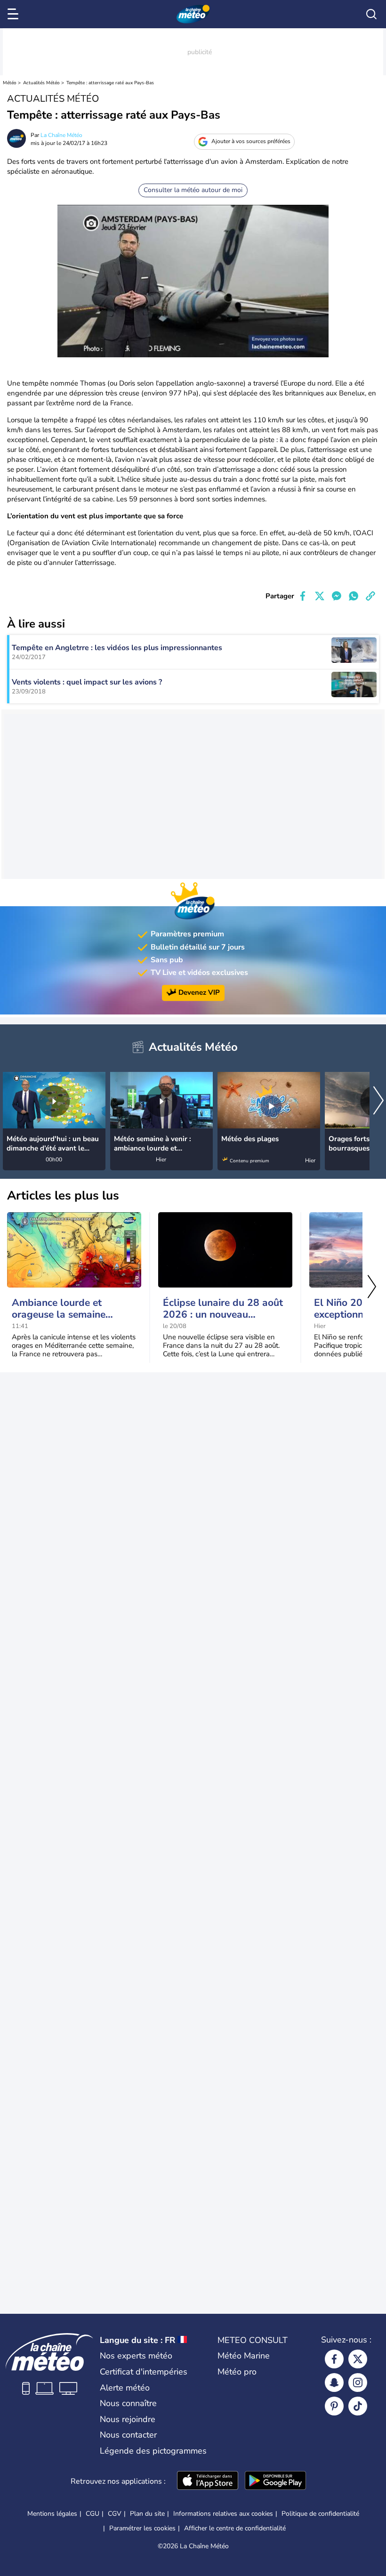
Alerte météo (125, 2388)
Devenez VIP (199, 992)
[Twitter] (358, 2359)
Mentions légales (52, 2514)
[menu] (15, 14)
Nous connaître (128, 2403)
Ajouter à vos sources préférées (251, 141)
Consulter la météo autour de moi (193, 190)
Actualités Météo (41, 83)
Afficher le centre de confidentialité (235, 2528)
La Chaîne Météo (61, 135)
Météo (10, 83)
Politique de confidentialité (320, 2514)
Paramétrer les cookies (142, 2528)
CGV (115, 2514)
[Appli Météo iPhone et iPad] (208, 2481)
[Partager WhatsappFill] (354, 596)
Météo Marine (244, 2356)
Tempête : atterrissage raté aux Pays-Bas (110, 83)
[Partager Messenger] (337, 596)
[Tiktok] (358, 2406)
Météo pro (237, 2372)
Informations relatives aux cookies (223, 2514)
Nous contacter (128, 2435)
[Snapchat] (334, 2383)
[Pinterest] (334, 2406)
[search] (371, 14)
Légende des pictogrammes (153, 2451)
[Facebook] (334, 2359)
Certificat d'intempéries (144, 2372)
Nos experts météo (136, 2356)
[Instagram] (358, 2383)
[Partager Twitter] (320, 596)
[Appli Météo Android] (275, 2481)
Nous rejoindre (128, 2419)
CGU (92, 2514)
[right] (378, 1102)
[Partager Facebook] (303, 596)
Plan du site (147, 2514)
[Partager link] (370, 596)
